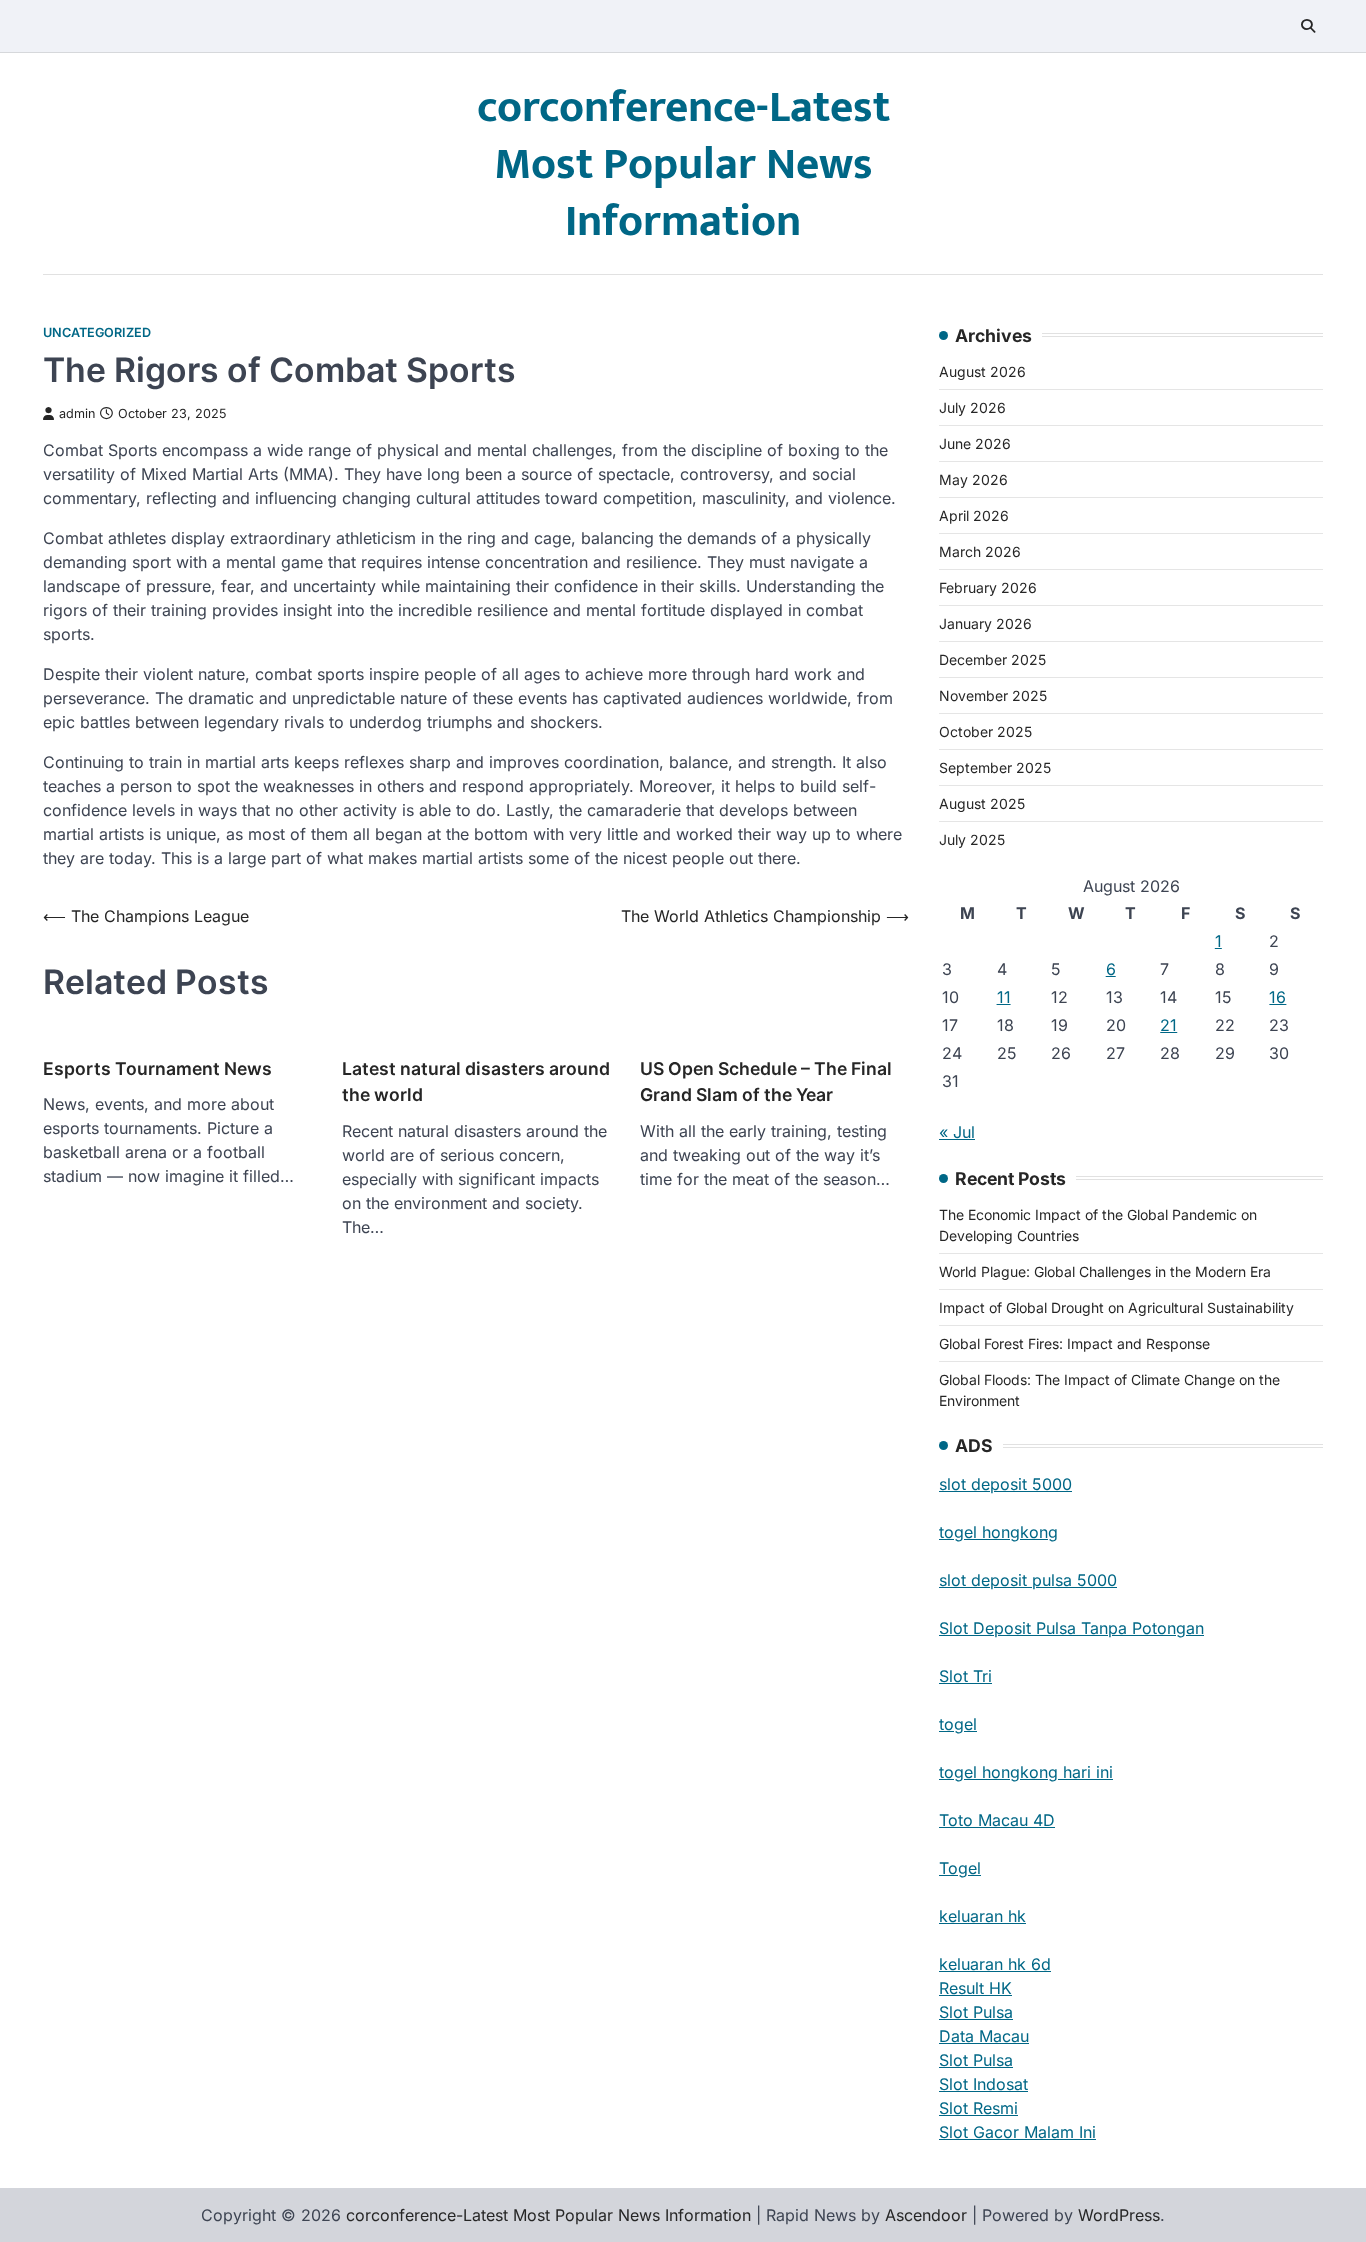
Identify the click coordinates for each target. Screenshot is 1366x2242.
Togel (960, 1868)
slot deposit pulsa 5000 (1028, 1580)
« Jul (957, 1132)
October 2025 (985, 731)
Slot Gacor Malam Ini (1017, 2132)
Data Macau (984, 2036)
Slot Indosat (983, 2084)
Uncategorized (97, 332)
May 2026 (973, 479)
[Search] (1308, 26)
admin (77, 413)
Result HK (975, 1988)
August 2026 (982, 371)
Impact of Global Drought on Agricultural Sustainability (1116, 1307)
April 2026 (974, 515)
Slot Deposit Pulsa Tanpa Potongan (1071, 1628)
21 (1168, 1025)
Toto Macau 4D (997, 1820)
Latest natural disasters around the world (476, 1081)
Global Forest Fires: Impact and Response (1074, 1343)
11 (1004, 997)
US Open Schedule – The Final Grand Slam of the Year (766, 1081)
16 (1277, 997)
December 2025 (992, 659)
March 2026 (980, 551)
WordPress (1119, 2215)
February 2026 (988, 587)
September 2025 (995, 767)
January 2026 (985, 623)
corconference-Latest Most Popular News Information (683, 164)
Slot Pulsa (976, 2012)
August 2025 (982, 803)
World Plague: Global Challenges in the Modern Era (1105, 1271)
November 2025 (993, 695)
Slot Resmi (978, 2108)
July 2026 (972, 407)
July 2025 (972, 839)
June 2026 (975, 443)
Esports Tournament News (157, 1068)
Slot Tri (965, 1676)
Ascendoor (926, 2215)
